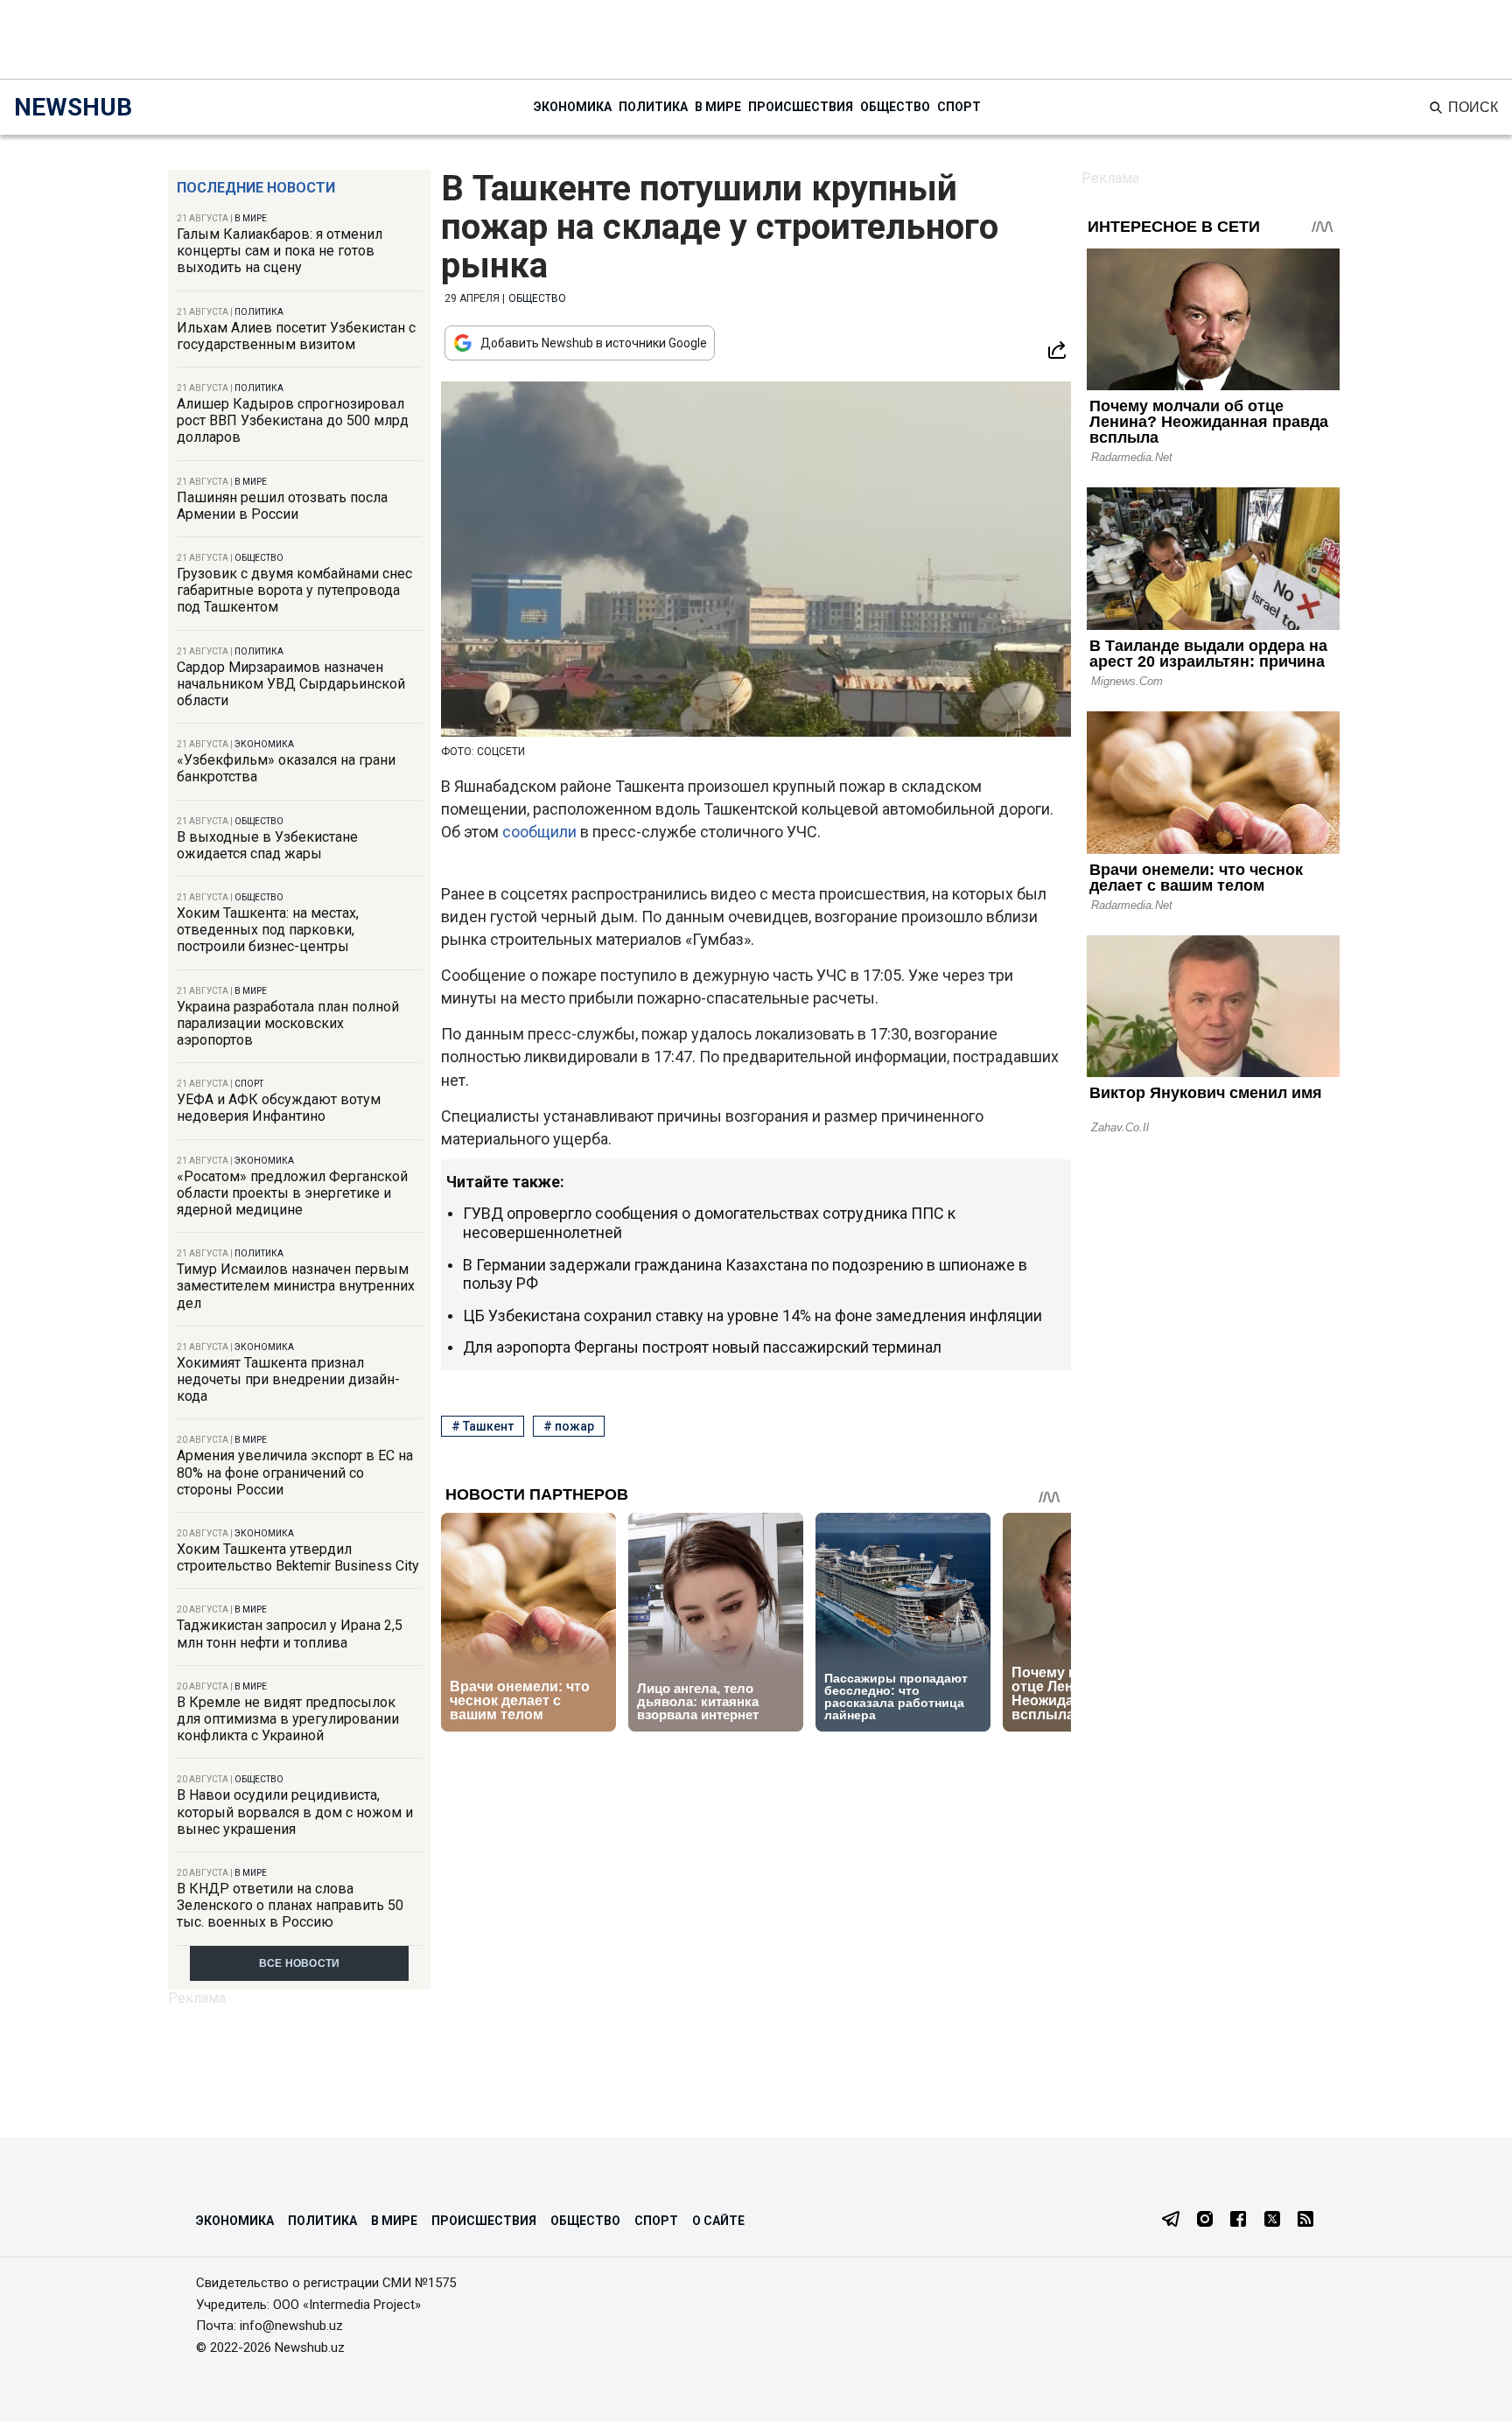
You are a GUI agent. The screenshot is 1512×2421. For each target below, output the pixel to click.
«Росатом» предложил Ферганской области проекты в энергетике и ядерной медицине (292, 1193)
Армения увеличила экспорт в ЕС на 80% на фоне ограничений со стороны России (295, 1472)
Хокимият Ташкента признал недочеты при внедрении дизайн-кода (288, 1379)
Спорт (959, 107)
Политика (653, 107)
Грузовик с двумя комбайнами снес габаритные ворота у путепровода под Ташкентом (294, 590)
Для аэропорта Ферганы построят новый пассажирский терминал (702, 1347)
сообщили (541, 832)
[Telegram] (1171, 2221)
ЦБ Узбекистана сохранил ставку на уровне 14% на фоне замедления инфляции (752, 1315)
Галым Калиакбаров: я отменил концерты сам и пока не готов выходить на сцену (280, 251)
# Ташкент (483, 1426)
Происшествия (801, 107)
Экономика (573, 107)
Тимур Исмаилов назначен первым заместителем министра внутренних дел (296, 1286)
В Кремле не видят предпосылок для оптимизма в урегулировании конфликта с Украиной (288, 1719)
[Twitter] (1272, 2221)
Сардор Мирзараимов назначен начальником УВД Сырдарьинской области (291, 684)
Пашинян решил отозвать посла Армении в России (282, 506)
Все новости (300, 1963)
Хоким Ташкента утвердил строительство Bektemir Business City (298, 1557)
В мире (718, 107)
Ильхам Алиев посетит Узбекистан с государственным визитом (296, 336)
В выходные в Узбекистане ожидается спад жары (267, 845)
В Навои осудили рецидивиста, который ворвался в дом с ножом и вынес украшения (295, 1812)
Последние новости (256, 188)
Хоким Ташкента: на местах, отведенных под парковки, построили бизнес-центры (268, 930)
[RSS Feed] (1305, 2221)
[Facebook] (1238, 2221)
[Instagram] (1205, 2221)
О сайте (718, 2221)
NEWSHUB (73, 107)
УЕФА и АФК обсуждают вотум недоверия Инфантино (279, 1108)
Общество (895, 107)
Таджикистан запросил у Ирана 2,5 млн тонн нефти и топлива (290, 1634)
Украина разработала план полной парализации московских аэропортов (288, 1023)
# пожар (569, 1426)
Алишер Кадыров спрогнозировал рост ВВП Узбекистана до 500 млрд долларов (293, 420)
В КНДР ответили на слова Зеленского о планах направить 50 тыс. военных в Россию (290, 1905)
